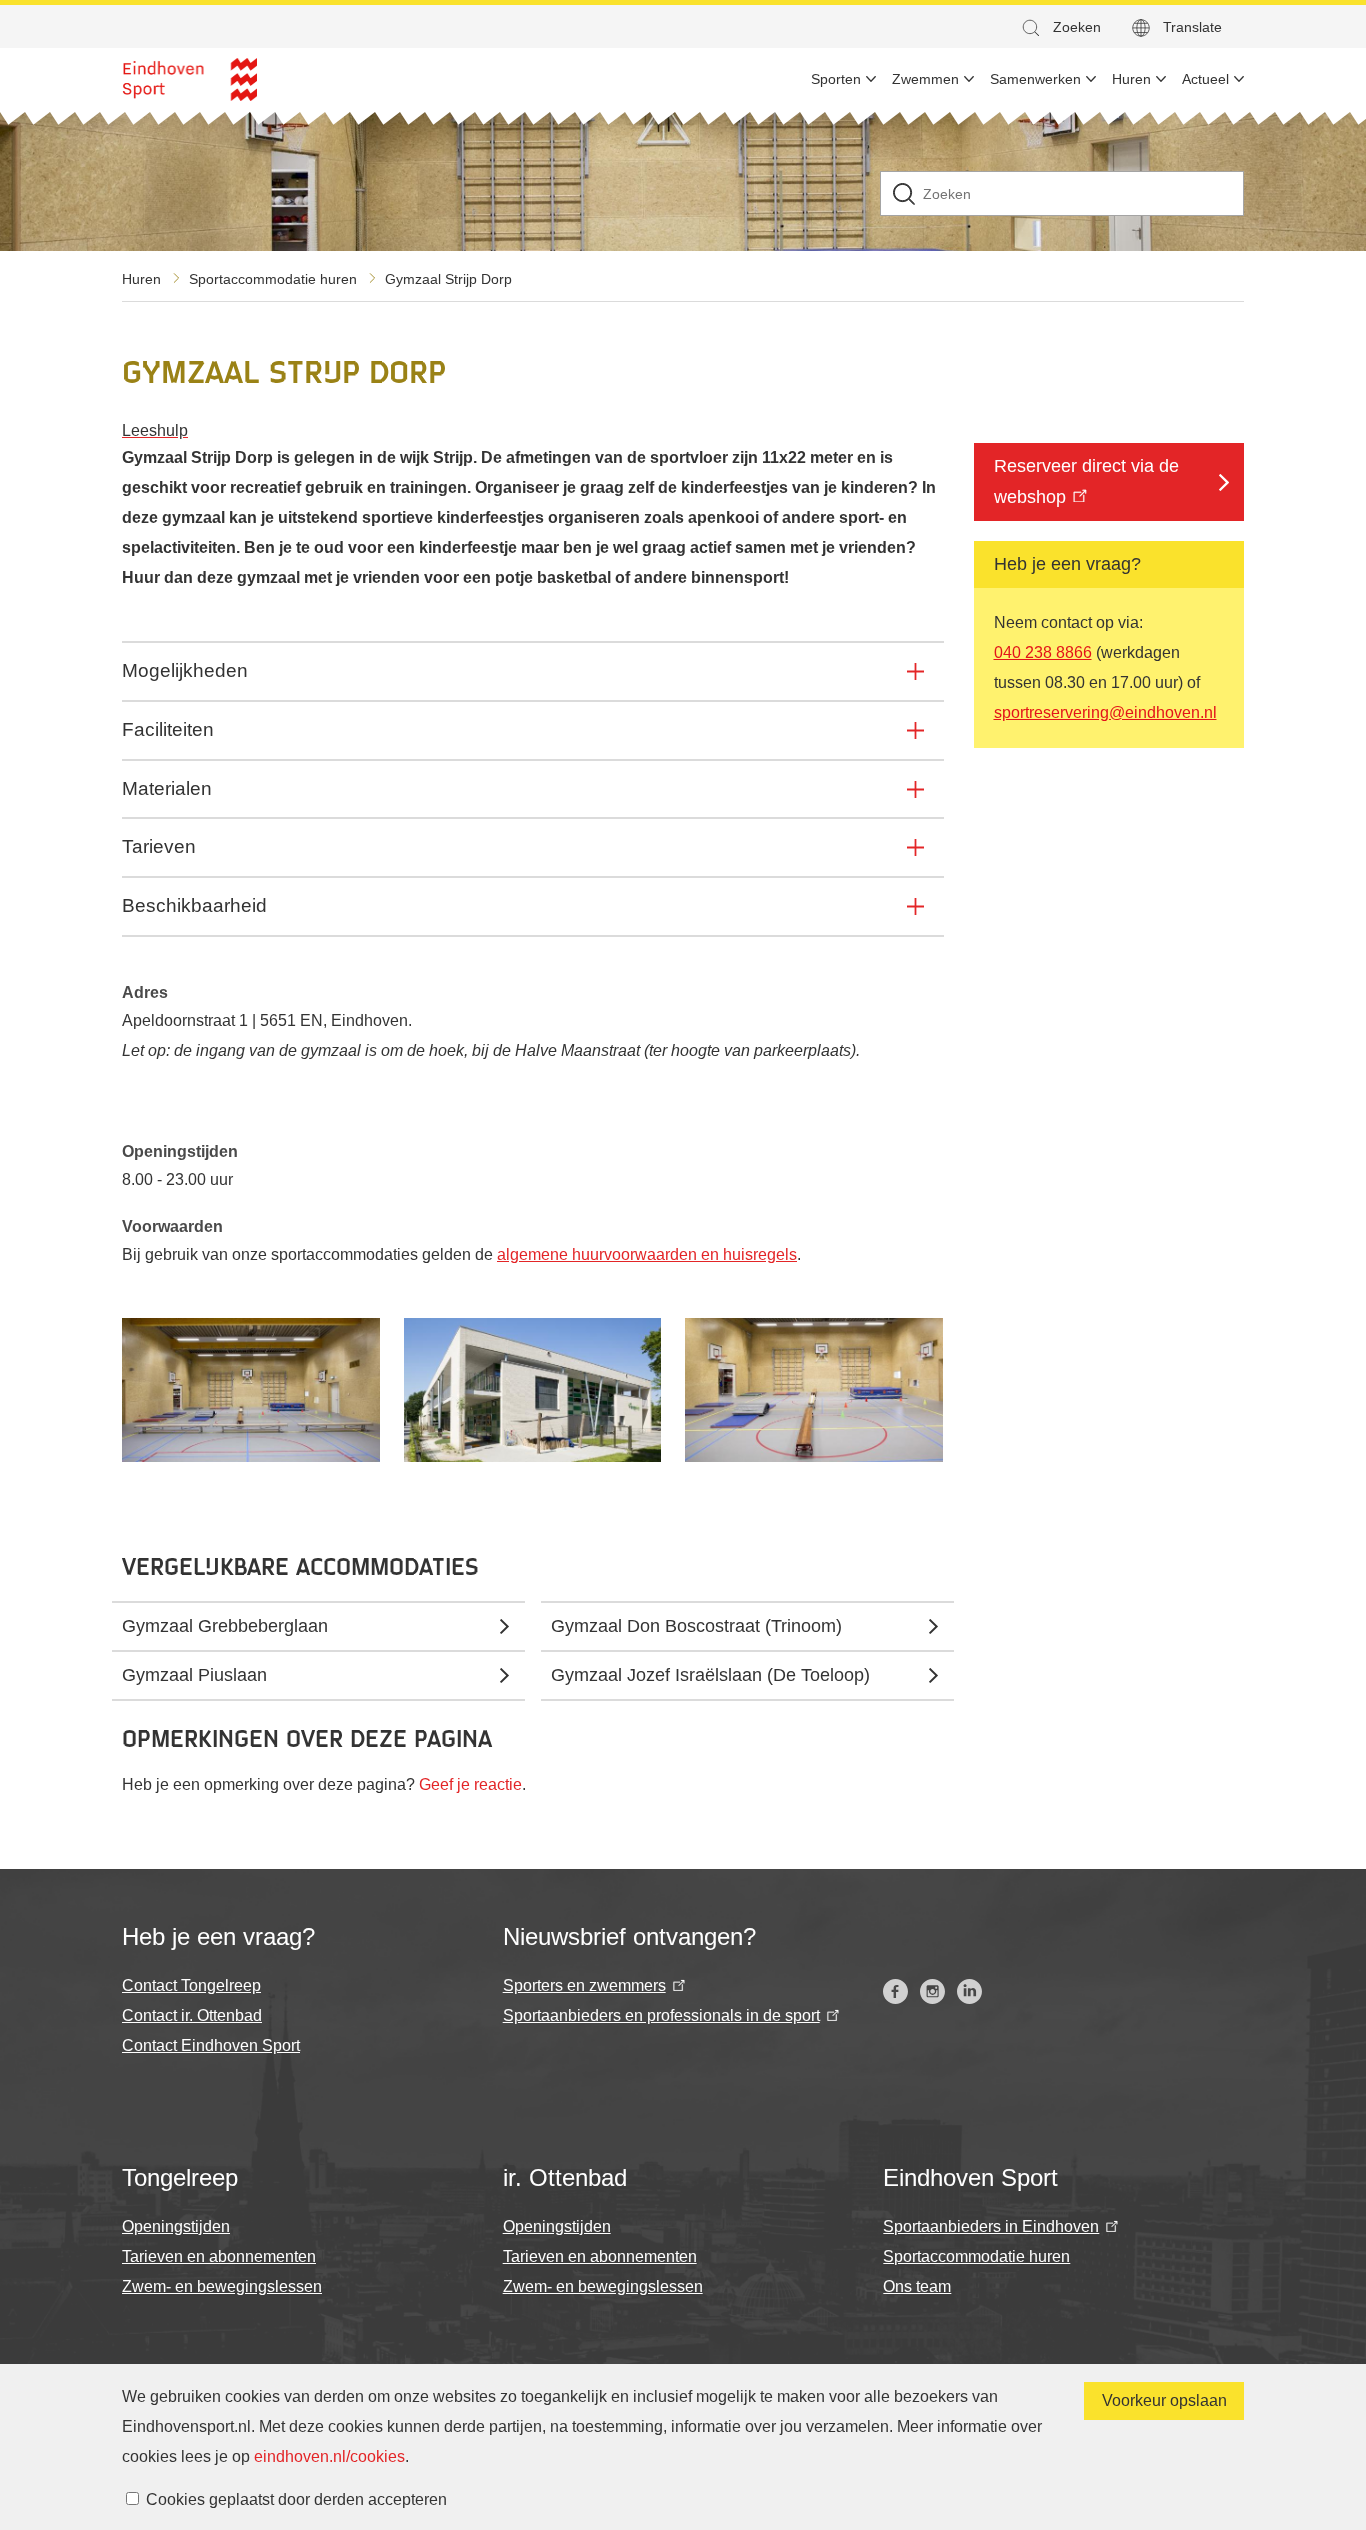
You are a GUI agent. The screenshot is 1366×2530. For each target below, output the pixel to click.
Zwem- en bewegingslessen (222, 2286)
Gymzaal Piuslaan (194, 1675)
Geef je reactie (470, 1784)
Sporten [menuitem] (836, 79)
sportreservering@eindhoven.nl (1105, 711)
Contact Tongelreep (191, 1985)
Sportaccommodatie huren (273, 279)
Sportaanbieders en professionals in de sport (661, 2015)
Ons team (917, 2286)
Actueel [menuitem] (1205, 79)
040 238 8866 (1043, 651)
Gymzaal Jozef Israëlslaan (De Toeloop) (710, 1675)
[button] (1060, 27)
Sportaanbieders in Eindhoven (991, 2226)
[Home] (189, 79)
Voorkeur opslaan (1164, 2400)
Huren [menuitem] (1131, 79)
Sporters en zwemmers (584, 1985)
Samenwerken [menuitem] (1035, 79)
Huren (141, 279)
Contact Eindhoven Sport (211, 2045)
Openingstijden (176, 2226)
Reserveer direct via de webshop (1086, 481)
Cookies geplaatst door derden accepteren (296, 2499)
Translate (1192, 27)
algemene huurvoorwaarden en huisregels (647, 1254)
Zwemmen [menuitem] (925, 79)
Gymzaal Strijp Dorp (448, 279)
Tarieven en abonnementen (219, 2256)
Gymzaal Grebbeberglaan (225, 1626)
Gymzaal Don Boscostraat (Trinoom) (696, 1626)
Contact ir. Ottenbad (192, 2015)
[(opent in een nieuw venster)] (895, 1991)
